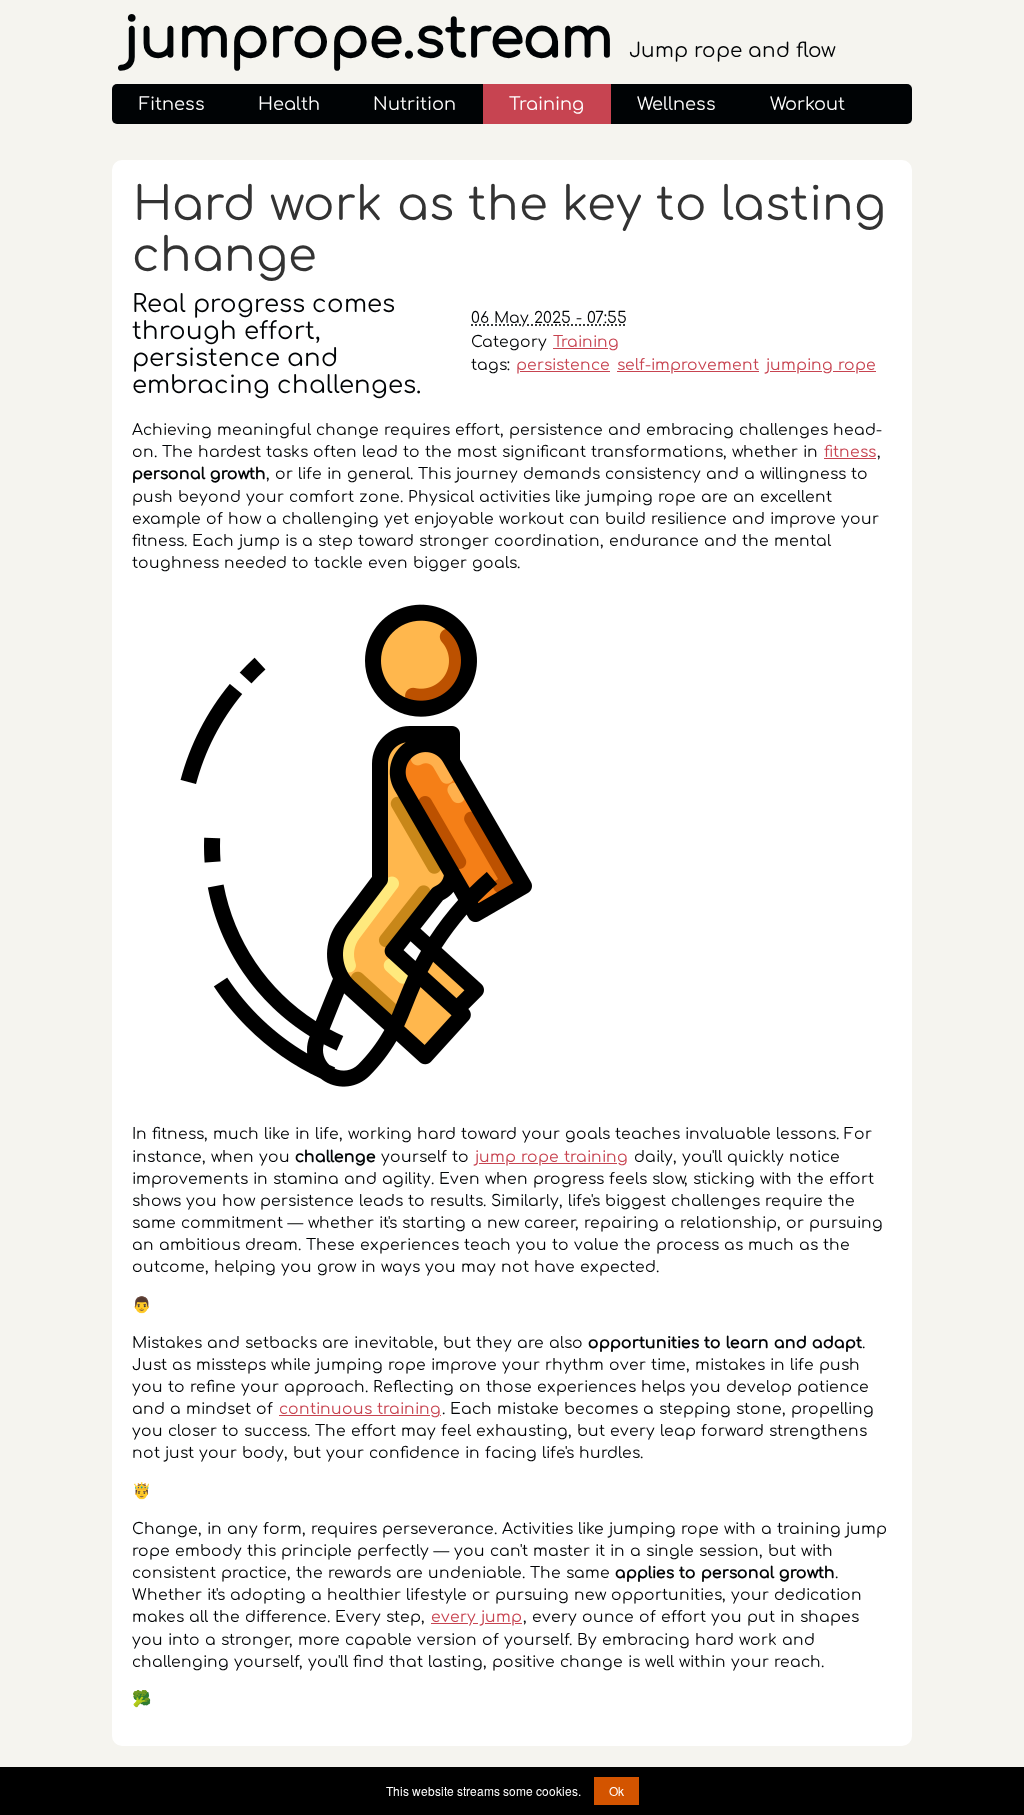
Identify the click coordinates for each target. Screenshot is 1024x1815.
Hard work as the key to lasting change (509, 230)
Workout (807, 104)
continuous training (360, 1409)
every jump (476, 1617)
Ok (616, 1790)
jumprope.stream (480, 39)
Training (546, 104)
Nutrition (414, 104)
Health (289, 104)
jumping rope (821, 365)
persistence (563, 365)
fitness (850, 452)
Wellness (676, 104)
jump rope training (551, 1157)
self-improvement (688, 365)
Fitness (172, 104)
